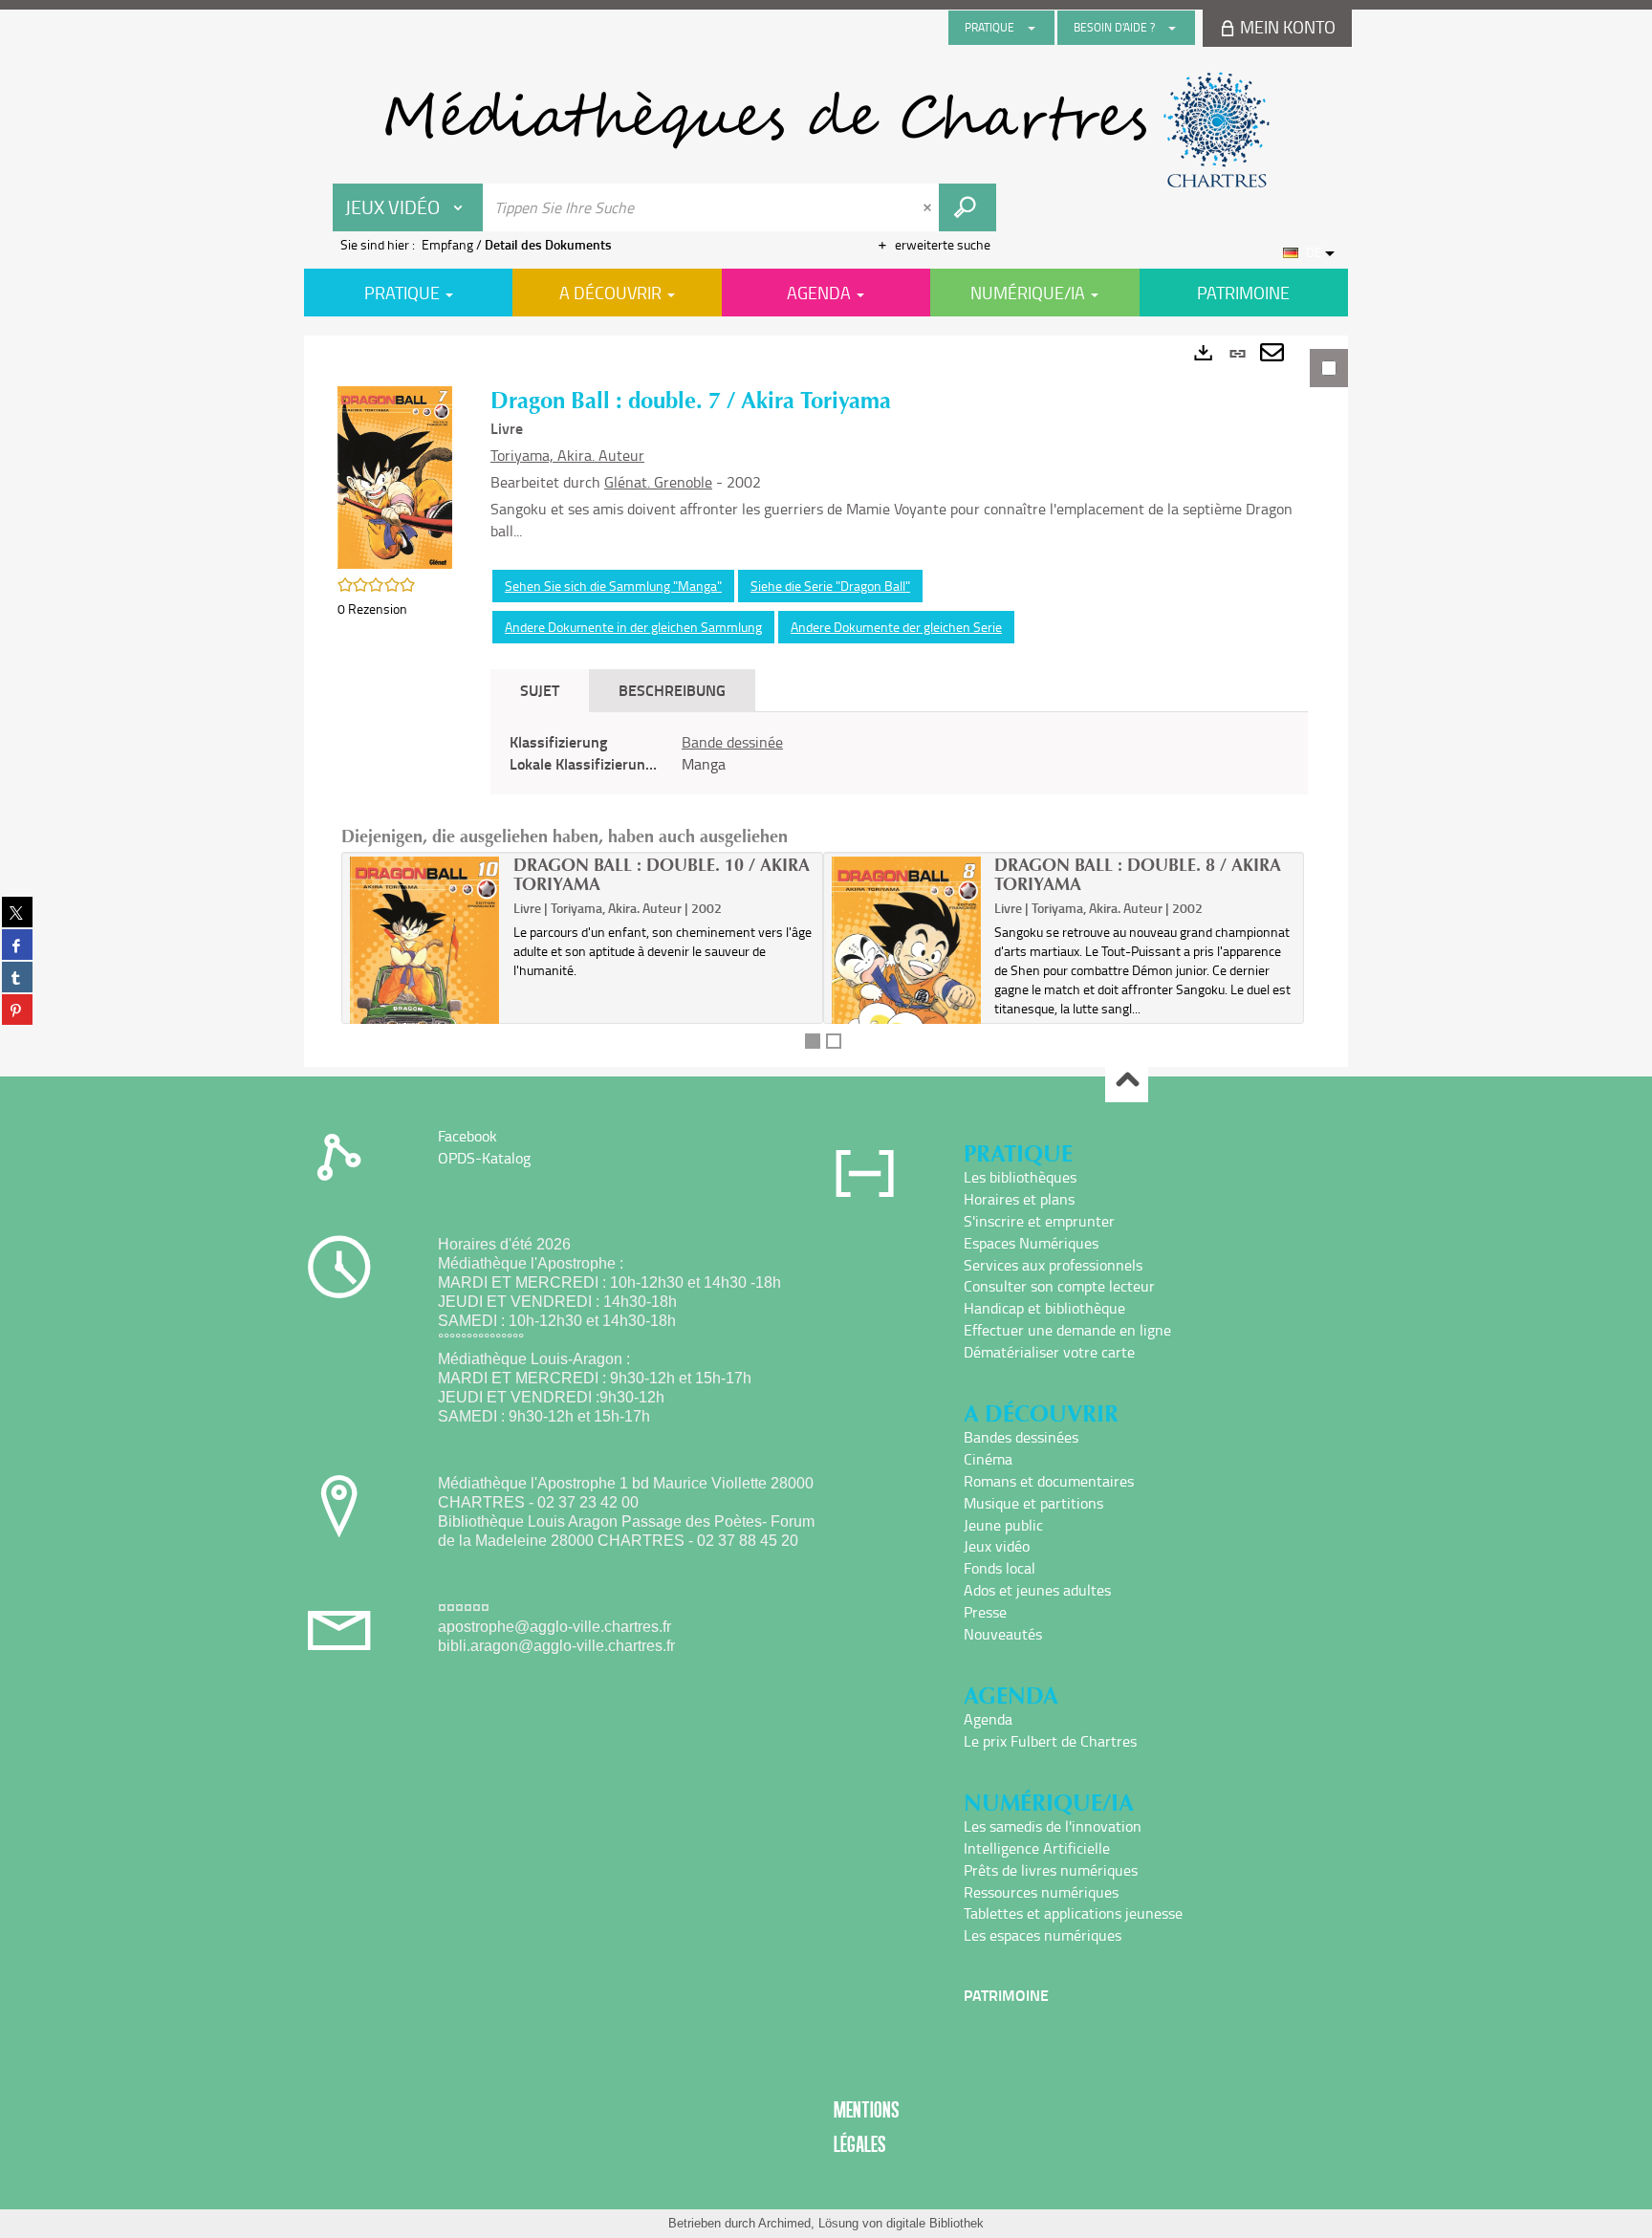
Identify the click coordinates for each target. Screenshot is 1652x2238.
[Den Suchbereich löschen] (929, 207)
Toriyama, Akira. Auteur (567, 455)
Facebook (467, 1136)
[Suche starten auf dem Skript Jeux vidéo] (967, 207)
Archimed (784, 2223)
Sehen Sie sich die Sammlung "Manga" (613, 586)
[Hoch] (1127, 1082)
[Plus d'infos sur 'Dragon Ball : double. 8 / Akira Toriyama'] (907, 976)
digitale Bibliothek (935, 2223)
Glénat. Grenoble (658, 482)
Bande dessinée (732, 742)
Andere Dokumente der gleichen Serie (896, 627)
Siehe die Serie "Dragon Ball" (830, 586)
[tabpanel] (826, 701)
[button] (395, 476)
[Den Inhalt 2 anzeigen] (834, 1041)
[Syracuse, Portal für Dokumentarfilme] (826, 130)
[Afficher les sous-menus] (1032, 28)
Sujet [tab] (540, 690)
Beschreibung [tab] (672, 690)
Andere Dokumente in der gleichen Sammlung (633, 627)
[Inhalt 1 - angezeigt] (813, 1041)
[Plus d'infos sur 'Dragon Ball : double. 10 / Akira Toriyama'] (425, 976)
